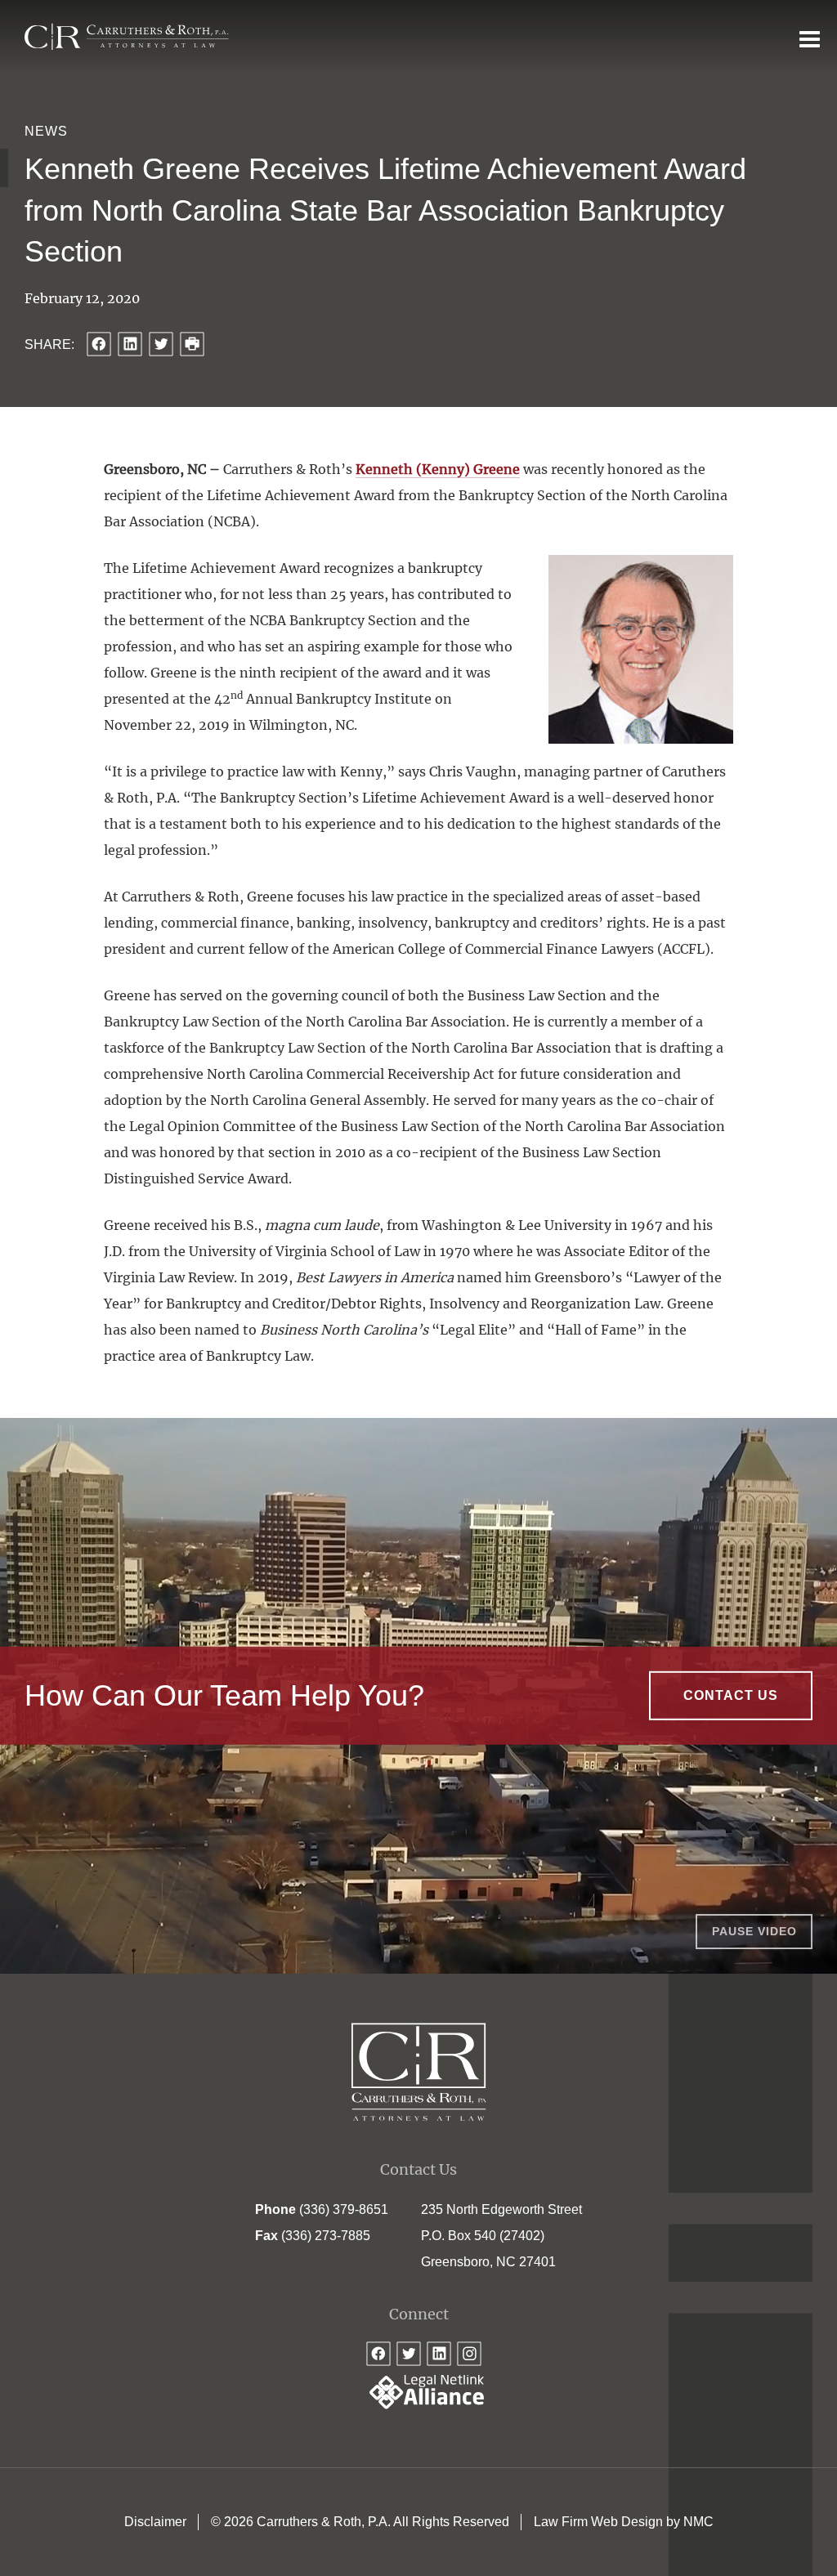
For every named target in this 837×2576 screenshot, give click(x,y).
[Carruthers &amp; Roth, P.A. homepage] (127, 37)
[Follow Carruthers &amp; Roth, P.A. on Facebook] (378, 2354)
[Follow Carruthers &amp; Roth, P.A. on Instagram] (469, 2354)
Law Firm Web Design (598, 2522)
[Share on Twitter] (161, 344)
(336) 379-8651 (344, 2209)
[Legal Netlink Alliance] (418, 2405)
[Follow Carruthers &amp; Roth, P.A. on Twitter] (409, 2354)
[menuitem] (155, 2522)
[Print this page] (192, 344)
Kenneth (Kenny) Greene (438, 469)
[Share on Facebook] (99, 344)
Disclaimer (155, 2522)
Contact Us (731, 1695)
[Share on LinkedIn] (130, 344)
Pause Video (754, 1931)
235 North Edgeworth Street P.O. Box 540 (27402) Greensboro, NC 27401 (501, 2236)
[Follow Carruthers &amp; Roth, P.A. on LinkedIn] (439, 2354)
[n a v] (810, 38)
